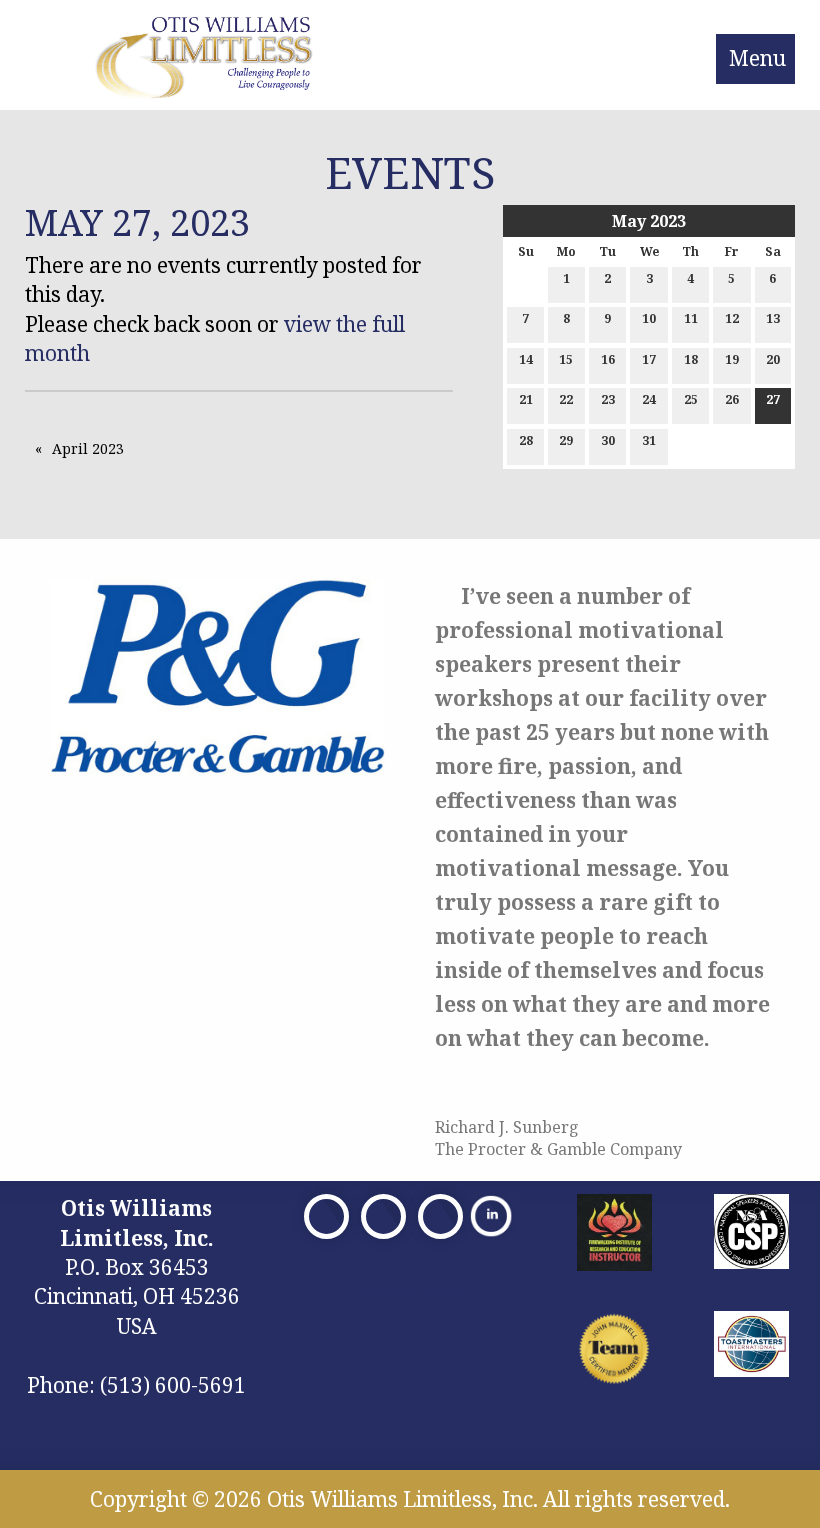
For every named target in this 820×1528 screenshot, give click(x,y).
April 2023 (88, 448)
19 (732, 359)
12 (732, 318)
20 (773, 359)
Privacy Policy (410, 1291)
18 (691, 359)
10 (649, 318)
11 (691, 318)
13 (773, 318)
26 (732, 399)
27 (773, 399)
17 (649, 359)
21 (526, 399)
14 (526, 359)
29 (566, 440)
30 (608, 440)
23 (608, 399)
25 (691, 399)
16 (608, 359)
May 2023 (649, 221)
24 (649, 399)
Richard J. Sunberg (507, 1127)
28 (526, 440)
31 (649, 440)
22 (566, 399)
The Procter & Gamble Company (558, 1149)
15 (566, 359)
